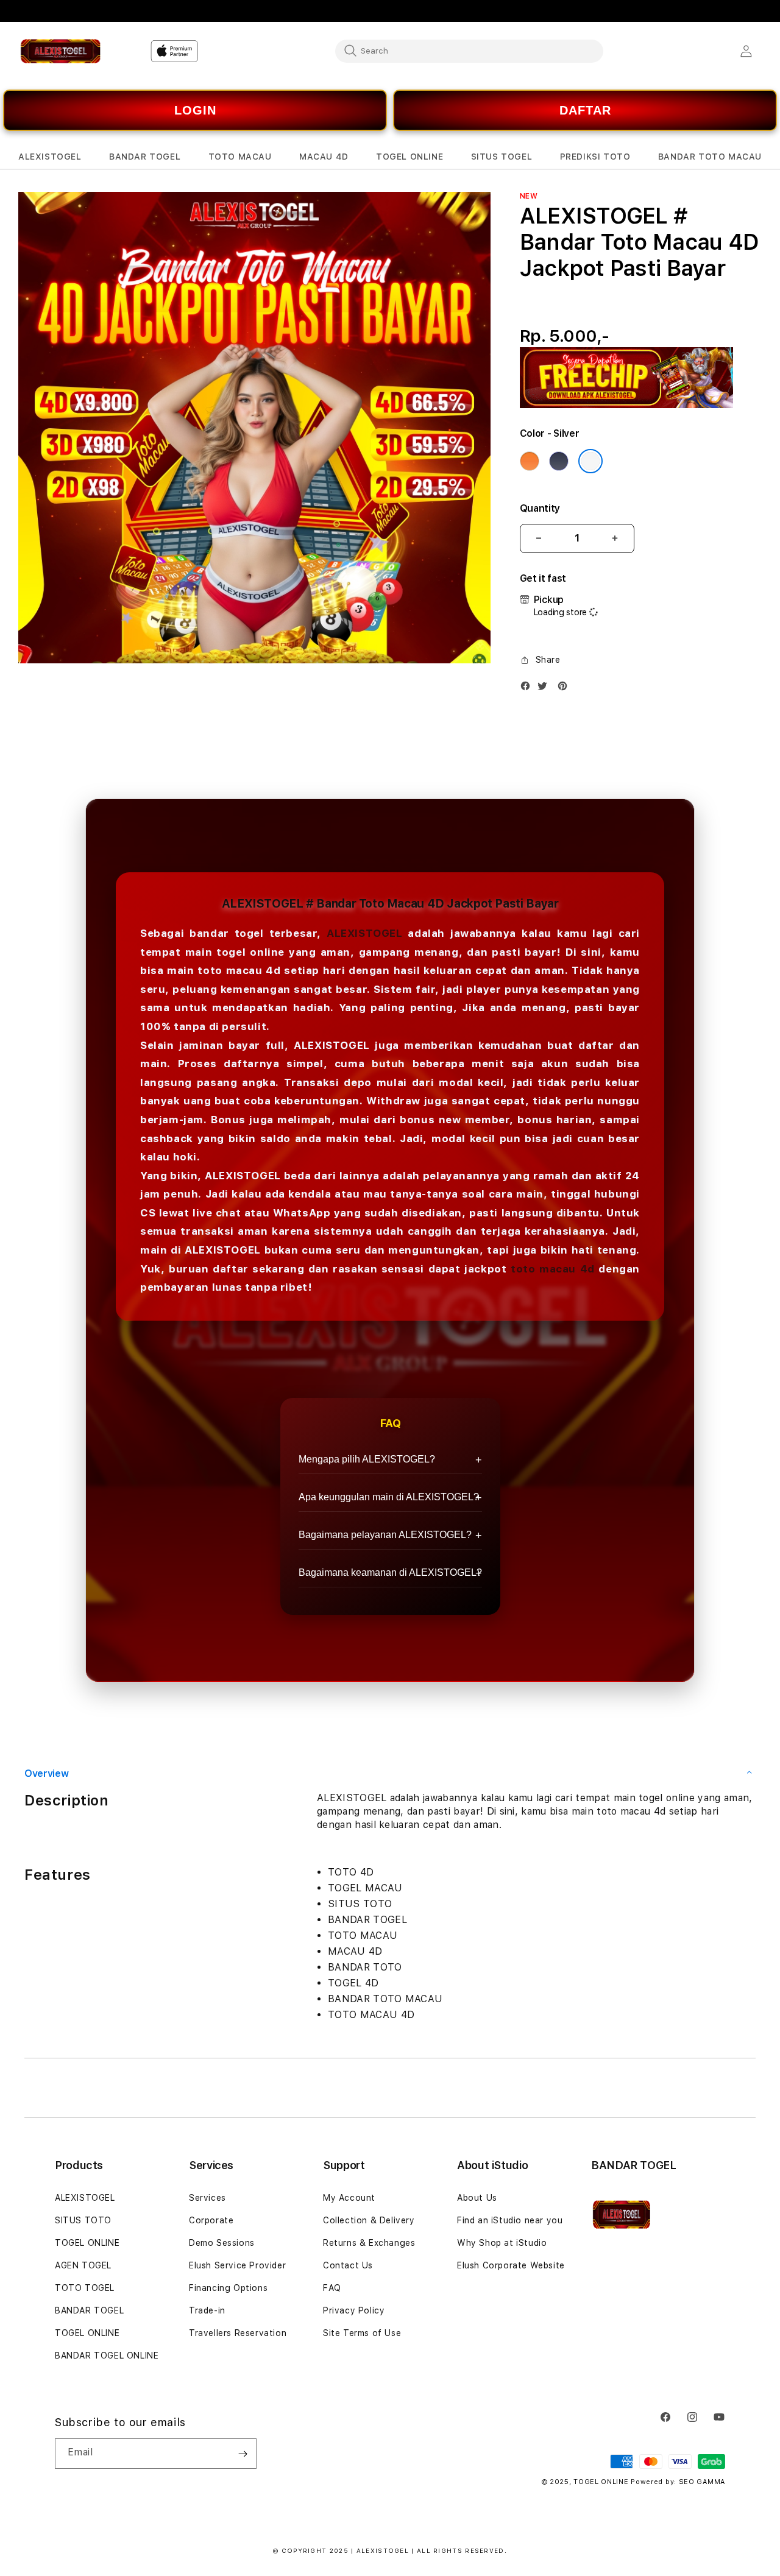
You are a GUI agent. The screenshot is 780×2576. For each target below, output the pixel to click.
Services (207, 2198)
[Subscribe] (243, 2454)
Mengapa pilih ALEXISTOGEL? (367, 1459)
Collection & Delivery (369, 2220)
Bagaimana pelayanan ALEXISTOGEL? (385, 1535)
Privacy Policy (354, 2310)
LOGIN (195, 110)
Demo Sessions (222, 2243)
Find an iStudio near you (510, 2220)
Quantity (540, 508)
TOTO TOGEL (85, 2288)
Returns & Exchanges (369, 2243)
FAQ (332, 2288)
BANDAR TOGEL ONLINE (107, 2355)
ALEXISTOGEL (365, 933)
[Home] (61, 51)
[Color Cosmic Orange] (530, 461)
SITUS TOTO (83, 2220)
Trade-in (207, 2310)
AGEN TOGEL (83, 2265)
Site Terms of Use (362, 2333)
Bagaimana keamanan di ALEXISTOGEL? (390, 1572)
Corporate (211, 2220)
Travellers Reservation (238, 2333)
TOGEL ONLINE (87, 2243)
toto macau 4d (553, 1269)
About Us (477, 2198)
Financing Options (228, 2288)
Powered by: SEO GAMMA (678, 2482)
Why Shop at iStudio (502, 2243)
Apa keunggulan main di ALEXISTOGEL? (389, 1497)
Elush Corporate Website (511, 2265)
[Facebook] (528, 689)
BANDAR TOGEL (89, 2310)
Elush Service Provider (237, 2265)
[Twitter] (545, 689)
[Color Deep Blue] (559, 461)
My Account (349, 2198)
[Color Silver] (590, 461)
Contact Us (348, 2265)
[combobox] (469, 51)
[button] (50, 157)
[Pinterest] (565, 689)
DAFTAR (585, 110)
